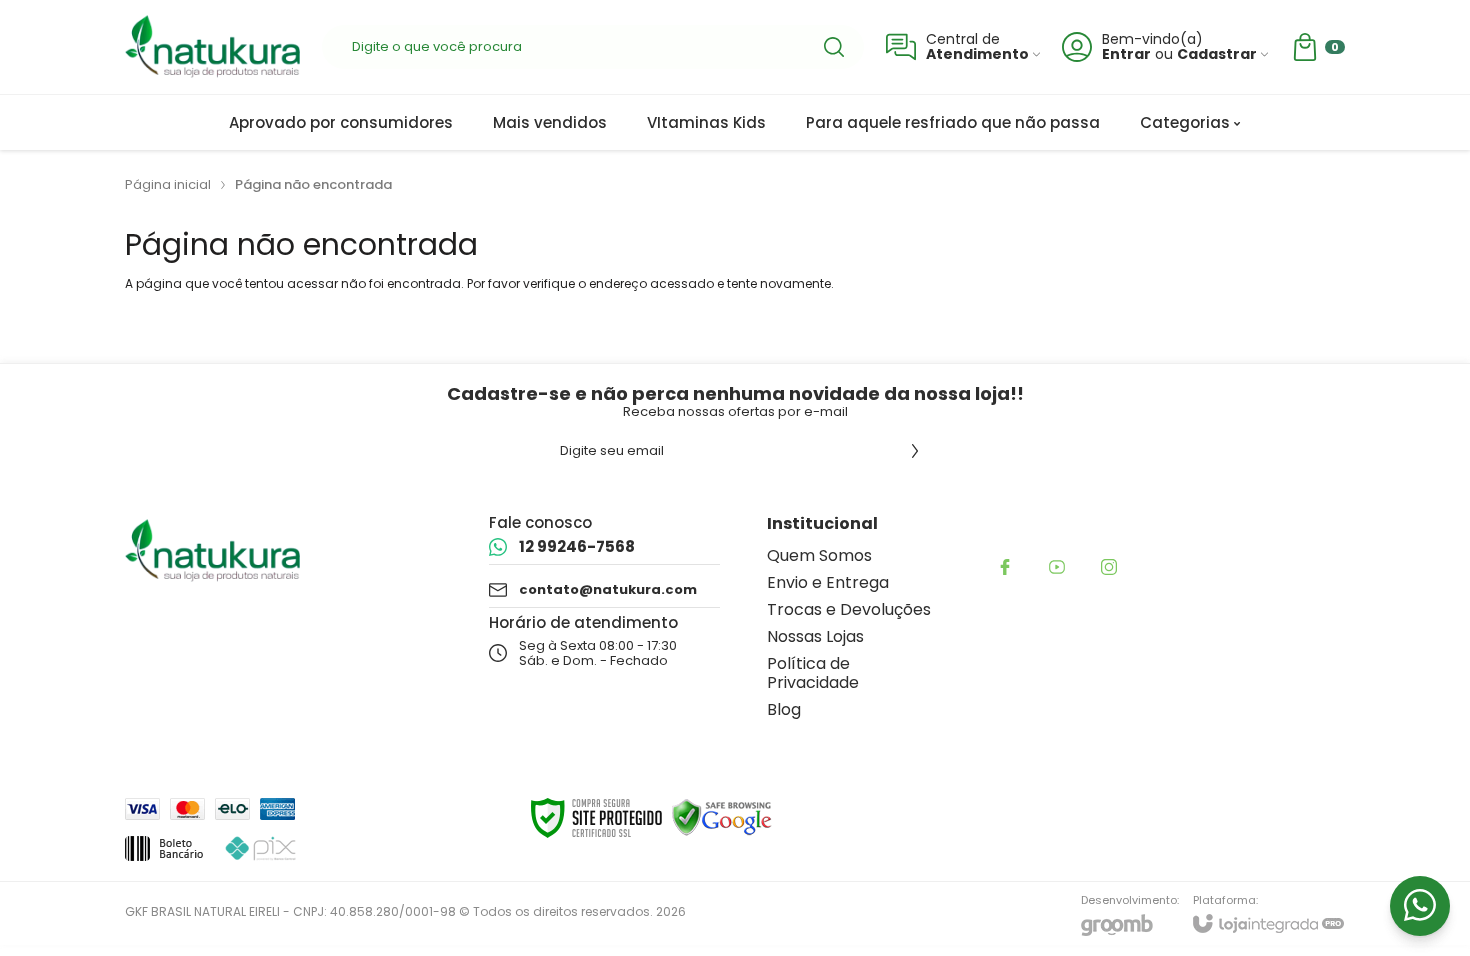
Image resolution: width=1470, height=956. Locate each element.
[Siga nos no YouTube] (1057, 567)
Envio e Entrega (828, 582)
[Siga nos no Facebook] (1005, 567)
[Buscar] (834, 47)
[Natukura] (212, 47)
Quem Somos (819, 555)
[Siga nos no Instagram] (1109, 567)
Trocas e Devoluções (849, 609)
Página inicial (168, 184)
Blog (784, 709)
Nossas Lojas (815, 636)
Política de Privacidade (813, 673)
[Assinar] (915, 451)
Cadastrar (1217, 54)
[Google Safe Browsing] (722, 816)
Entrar (1126, 54)
